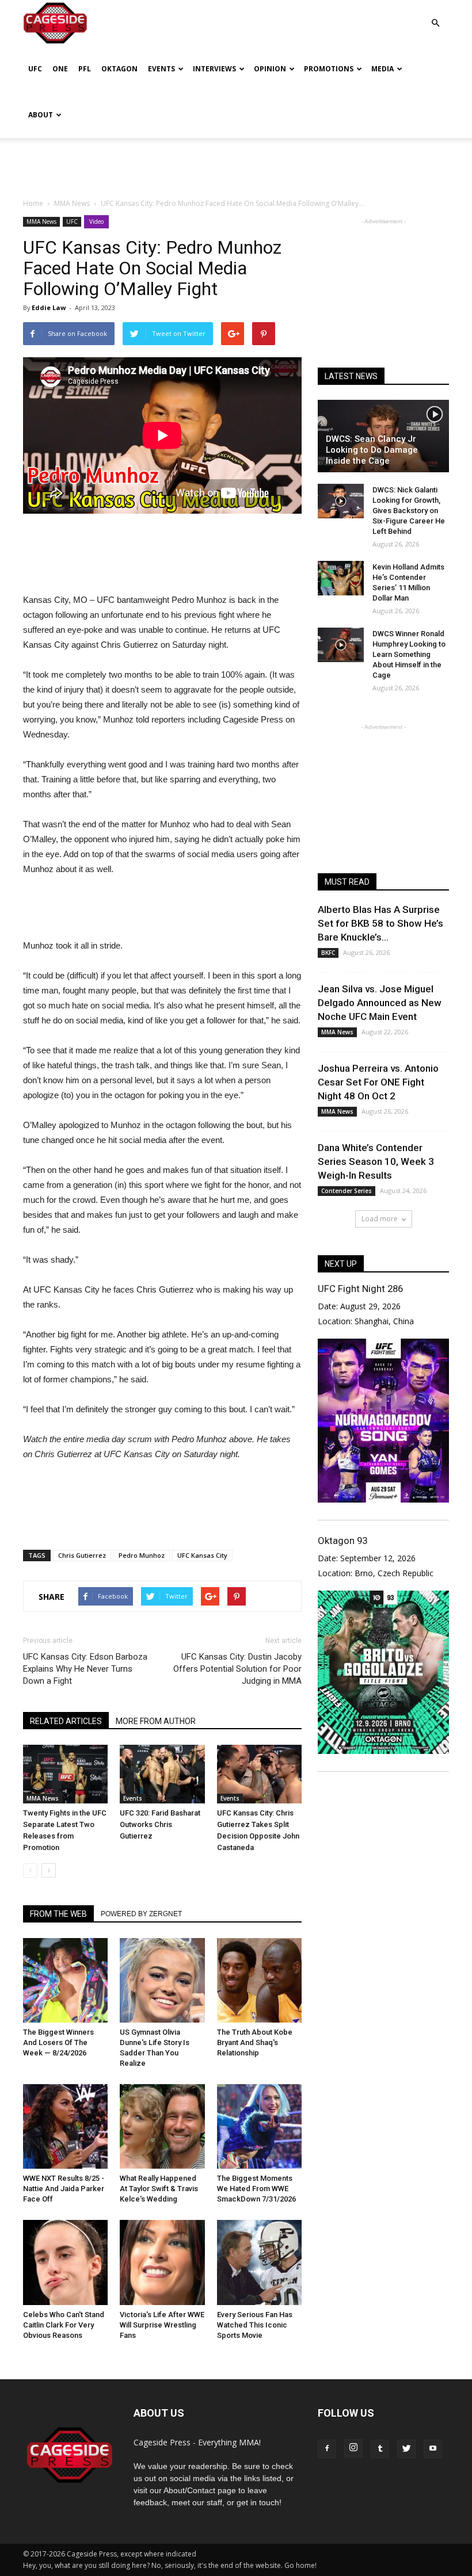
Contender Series (347, 1191)
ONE (60, 69)
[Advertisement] (236, 163)
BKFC (328, 953)
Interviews (214, 69)
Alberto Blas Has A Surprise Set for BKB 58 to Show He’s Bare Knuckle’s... (380, 923)
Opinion (270, 69)
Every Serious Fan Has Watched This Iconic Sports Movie (255, 2325)
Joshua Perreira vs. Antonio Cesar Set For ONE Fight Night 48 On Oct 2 (378, 1082)
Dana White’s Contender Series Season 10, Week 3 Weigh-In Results (376, 1161)
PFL (85, 69)
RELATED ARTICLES (66, 1721)
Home (33, 203)
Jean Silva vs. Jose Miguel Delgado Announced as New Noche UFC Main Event (380, 1003)
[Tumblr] (380, 2449)
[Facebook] (327, 2449)
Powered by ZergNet (141, 1914)
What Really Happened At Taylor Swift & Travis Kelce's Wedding (159, 2189)
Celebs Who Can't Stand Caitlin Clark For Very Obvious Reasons (64, 2325)
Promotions (329, 69)
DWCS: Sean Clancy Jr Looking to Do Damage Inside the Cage (372, 450)
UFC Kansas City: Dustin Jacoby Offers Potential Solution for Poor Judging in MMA (237, 1669)
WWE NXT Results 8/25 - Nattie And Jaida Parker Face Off (64, 2189)
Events (161, 69)
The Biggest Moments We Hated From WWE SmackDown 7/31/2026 (256, 2189)
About (41, 115)
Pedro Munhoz (142, 1555)
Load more (380, 1219)
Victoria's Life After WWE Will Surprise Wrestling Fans (162, 2325)
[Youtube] (433, 2449)
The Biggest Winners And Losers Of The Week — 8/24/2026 (58, 2042)
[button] (435, 15)
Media (382, 69)
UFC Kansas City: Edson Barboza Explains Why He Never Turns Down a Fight (85, 1669)
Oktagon (119, 69)
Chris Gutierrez (82, 1555)
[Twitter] (406, 2449)
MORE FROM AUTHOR (156, 1721)
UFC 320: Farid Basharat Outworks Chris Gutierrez (160, 1824)
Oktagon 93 (342, 1541)
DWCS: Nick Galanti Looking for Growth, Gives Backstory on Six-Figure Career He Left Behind (409, 511)
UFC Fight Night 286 (360, 1289)
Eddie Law (49, 307)
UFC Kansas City (202, 1555)
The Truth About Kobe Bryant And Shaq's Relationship (255, 2042)
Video (96, 221)
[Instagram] (353, 2448)
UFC (35, 69)
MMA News (41, 221)
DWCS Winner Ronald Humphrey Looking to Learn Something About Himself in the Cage (409, 654)
